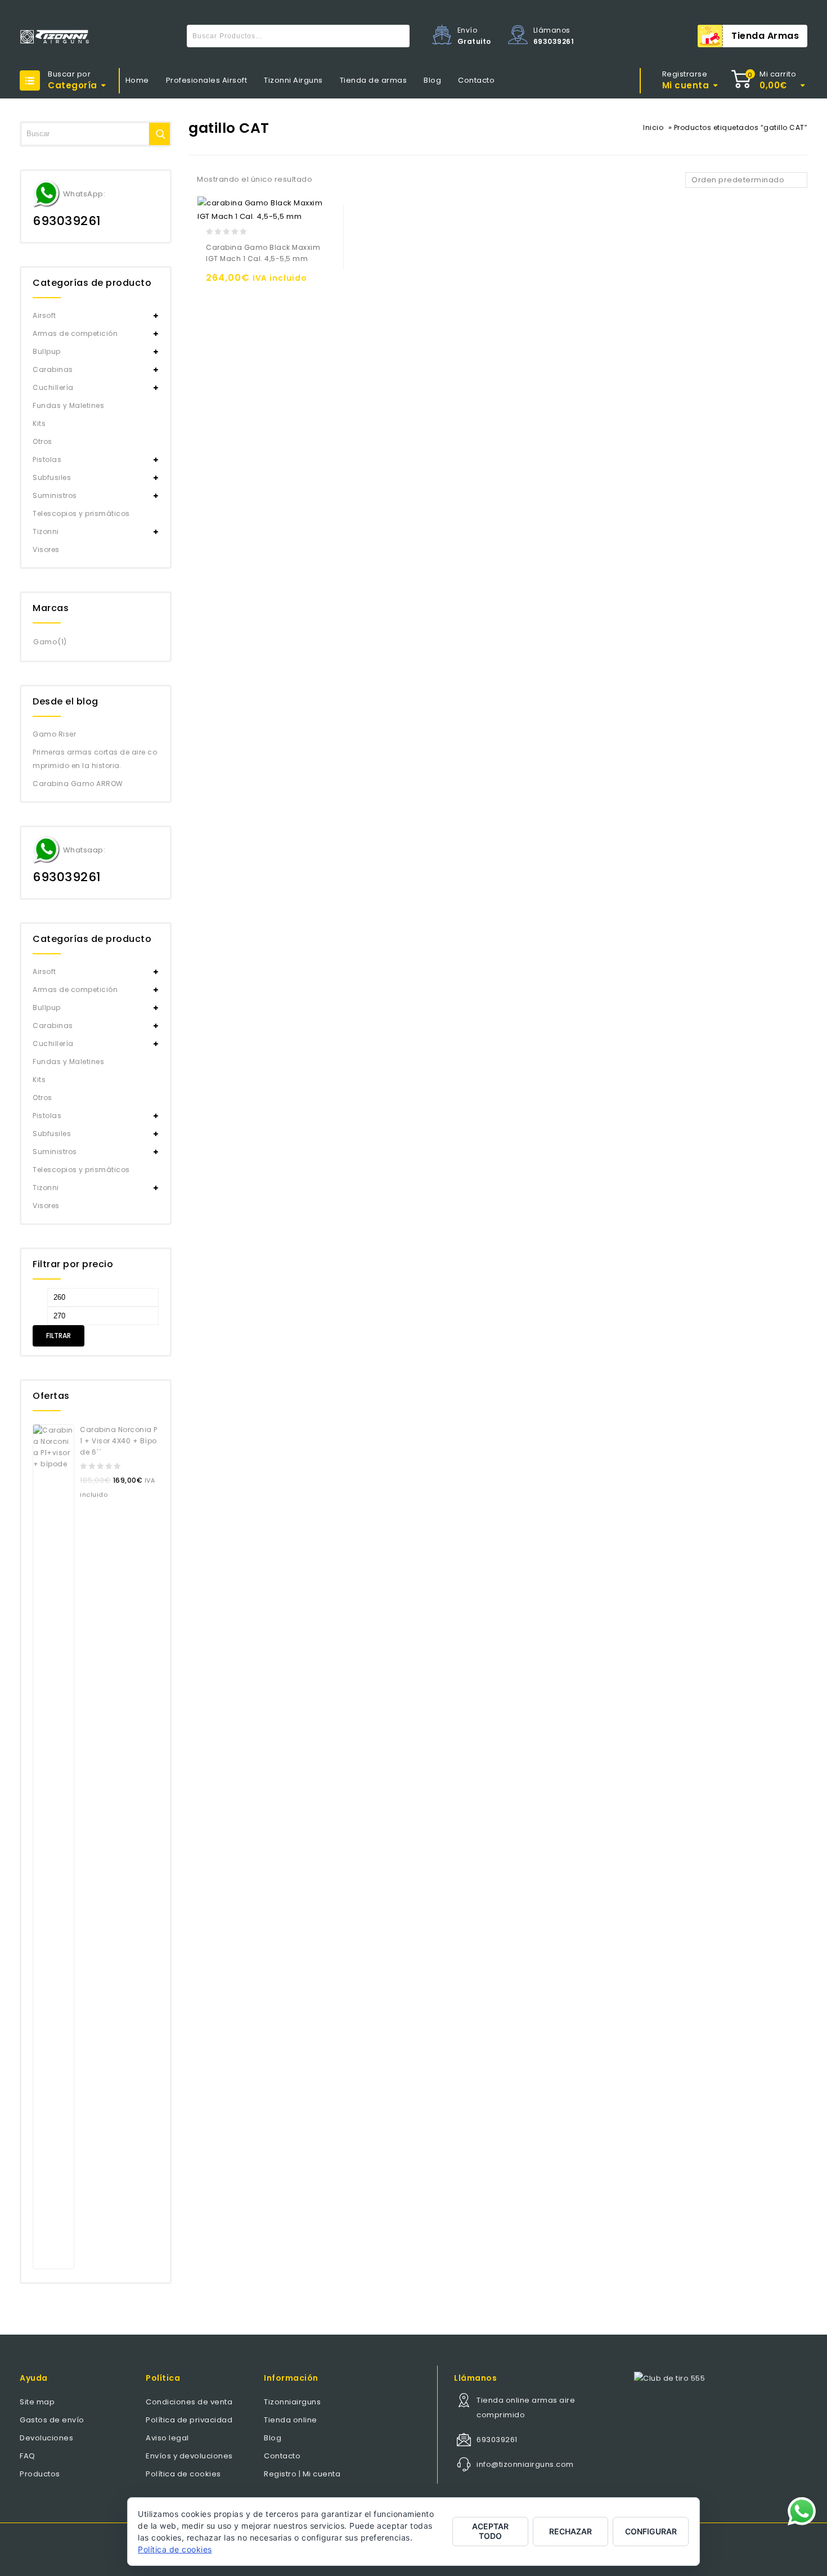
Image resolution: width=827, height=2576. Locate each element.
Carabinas (53, 369)
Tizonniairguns (292, 2402)
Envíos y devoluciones (189, 2456)
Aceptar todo (490, 2531)
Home (137, 80)
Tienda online (291, 2420)
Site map (37, 2402)
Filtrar (59, 1336)
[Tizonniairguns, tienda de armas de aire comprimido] (55, 37)
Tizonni (46, 531)
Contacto (476, 80)
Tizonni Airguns (293, 80)
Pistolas (47, 459)
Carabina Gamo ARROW (78, 784)
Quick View (261, 283)
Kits (39, 423)
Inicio (653, 127)
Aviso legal (167, 2438)
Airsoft (44, 315)
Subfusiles (52, 477)
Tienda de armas (374, 80)
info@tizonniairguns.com (525, 2464)
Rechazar (570, 2531)
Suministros (55, 495)
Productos (40, 2474)
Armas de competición (75, 333)
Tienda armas (765, 36)
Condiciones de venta (189, 2402)
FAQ (28, 2456)
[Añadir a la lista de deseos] (239, 283)
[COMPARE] (283, 283)
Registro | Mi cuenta (302, 2474)
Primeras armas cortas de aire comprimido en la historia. (95, 759)
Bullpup (47, 351)
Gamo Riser (54, 734)
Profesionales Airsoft (207, 80)
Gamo (45, 642)
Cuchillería (53, 387)
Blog (432, 80)
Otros (42, 441)
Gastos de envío (52, 2420)
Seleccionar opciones (217, 283)
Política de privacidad (189, 2420)
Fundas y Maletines (68, 405)
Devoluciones (46, 2438)
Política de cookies (183, 2474)
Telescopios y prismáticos (81, 513)
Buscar (398, 36)
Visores (46, 549)
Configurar (651, 2531)
